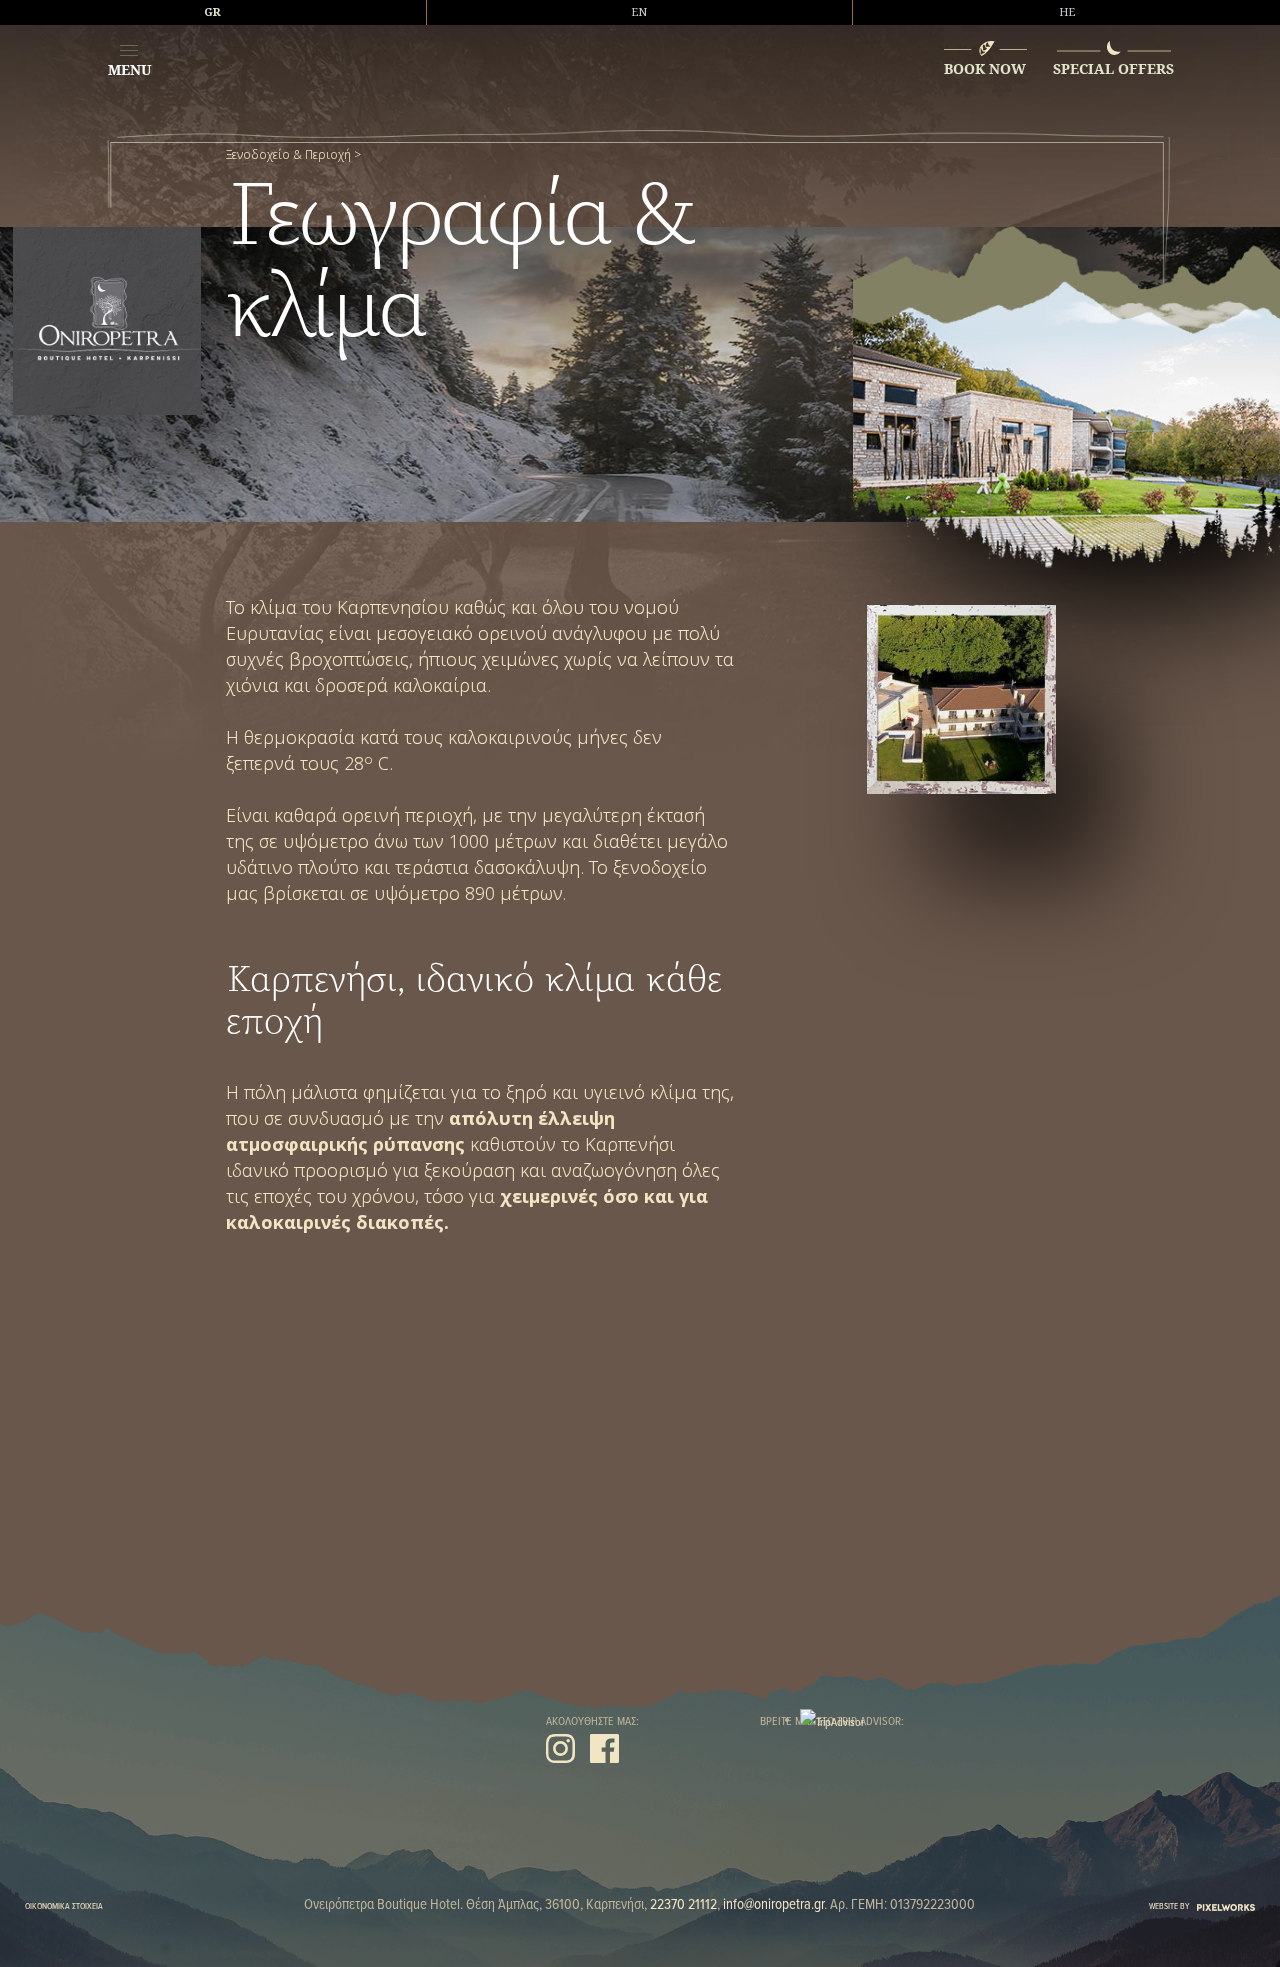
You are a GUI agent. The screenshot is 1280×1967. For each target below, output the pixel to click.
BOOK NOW (985, 68)
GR (212, 12)
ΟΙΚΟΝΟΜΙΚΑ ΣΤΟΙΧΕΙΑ (64, 1905)
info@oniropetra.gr (773, 1903)
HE (1067, 12)
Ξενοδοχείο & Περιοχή (288, 155)
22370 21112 (683, 1903)
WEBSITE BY (1170, 1905)
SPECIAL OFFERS (1113, 68)
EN (639, 12)
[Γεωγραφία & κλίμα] (960, 699)
